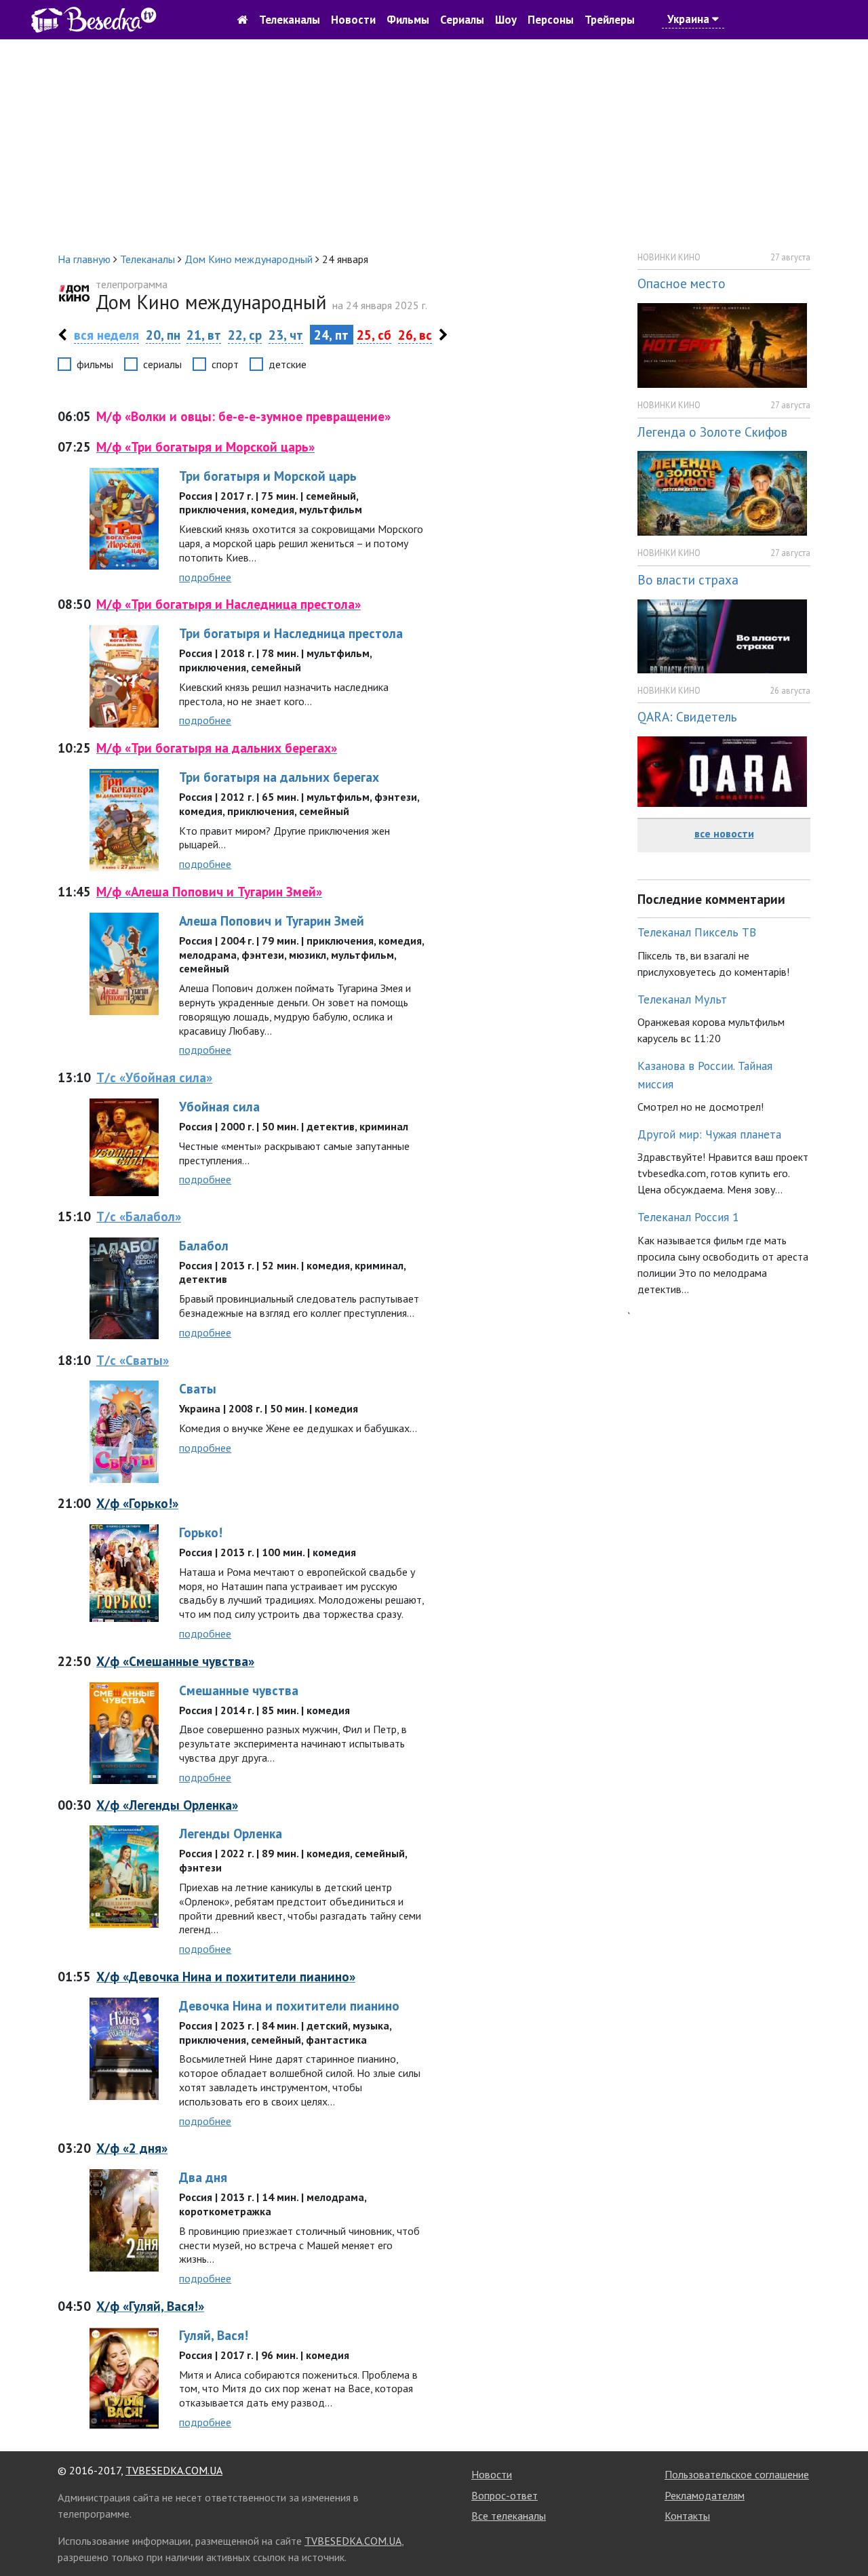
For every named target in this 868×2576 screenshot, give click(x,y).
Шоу (506, 20)
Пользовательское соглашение (737, 2474)
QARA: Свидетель (687, 716)
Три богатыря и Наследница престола (291, 633)
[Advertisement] (434, 145)
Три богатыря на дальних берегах (279, 777)
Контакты (687, 2516)
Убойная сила (219, 1106)
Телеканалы (290, 20)
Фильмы (408, 20)
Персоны (551, 20)
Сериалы (462, 20)
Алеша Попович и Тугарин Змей (272, 920)
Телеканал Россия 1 (688, 1217)
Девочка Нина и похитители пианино (289, 2005)
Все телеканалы (509, 2516)
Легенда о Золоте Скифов (712, 432)
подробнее (205, 577)
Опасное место (682, 283)
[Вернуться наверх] (844, 2535)
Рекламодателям (705, 2495)
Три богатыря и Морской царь (268, 476)
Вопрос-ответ (505, 2495)
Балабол (204, 1245)
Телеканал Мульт (682, 999)
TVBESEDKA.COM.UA (174, 2470)
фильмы (95, 364)
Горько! (201, 1532)
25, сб (374, 335)
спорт (225, 364)
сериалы (162, 364)
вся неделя (106, 335)
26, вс (415, 335)
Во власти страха (688, 579)
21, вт (204, 335)
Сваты (198, 1388)
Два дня (203, 2177)
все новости (724, 833)
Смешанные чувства (239, 1690)
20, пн (163, 335)
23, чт (286, 335)
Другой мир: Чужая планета (709, 1134)
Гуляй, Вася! (214, 2335)
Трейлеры (610, 20)
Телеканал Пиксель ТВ (697, 932)
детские (288, 364)
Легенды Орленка (231, 1833)
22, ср (245, 335)
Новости (353, 20)
